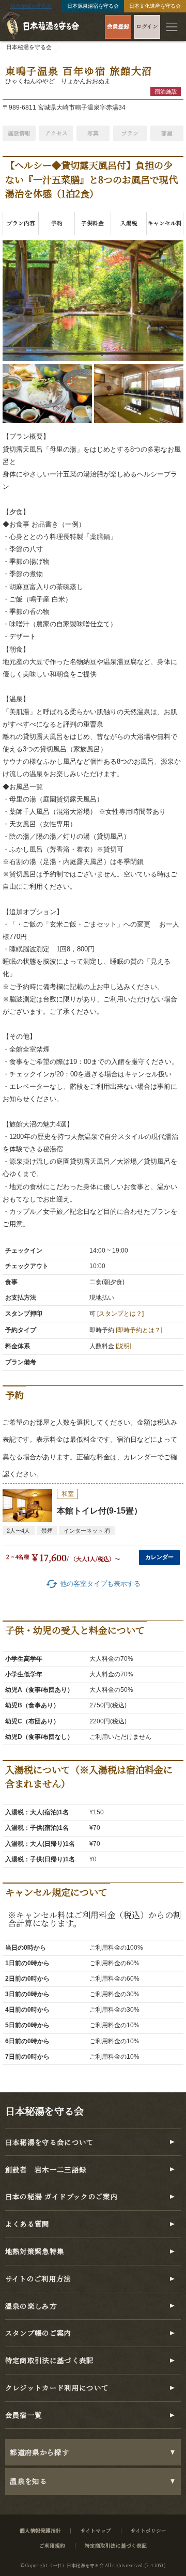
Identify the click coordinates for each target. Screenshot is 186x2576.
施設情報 (19, 133)
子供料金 (92, 223)
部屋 (167, 133)
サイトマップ (96, 2531)
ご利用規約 (52, 2546)
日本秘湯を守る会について (50, 2142)
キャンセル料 (165, 223)
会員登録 (118, 26)
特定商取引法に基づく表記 (50, 2360)
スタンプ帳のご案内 (38, 2333)
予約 (57, 223)
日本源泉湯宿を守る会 (93, 6)
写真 (93, 133)
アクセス (56, 133)
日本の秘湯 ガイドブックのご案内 (62, 2196)
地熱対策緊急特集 (35, 2251)
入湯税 (129, 223)
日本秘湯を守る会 (31, 6)
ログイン (147, 26)
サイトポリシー (149, 2531)
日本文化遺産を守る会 (155, 6)
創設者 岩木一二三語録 (46, 2170)
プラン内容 (21, 223)
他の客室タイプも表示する (93, 1584)
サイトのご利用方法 (38, 2279)
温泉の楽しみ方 (31, 2306)
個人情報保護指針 (40, 2531)
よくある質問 (27, 2224)
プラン (130, 133)
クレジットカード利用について (57, 2388)
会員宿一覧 (24, 2415)
